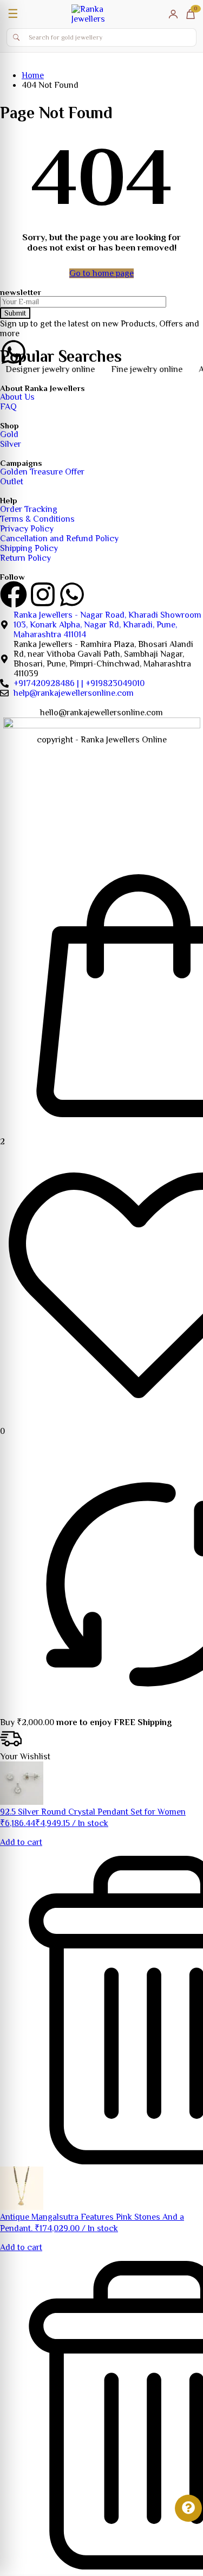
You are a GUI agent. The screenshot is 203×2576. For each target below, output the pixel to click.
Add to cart (21, 1842)
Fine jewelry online (134, 369)
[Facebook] (14, 594)
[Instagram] (43, 594)
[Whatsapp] (72, 594)
